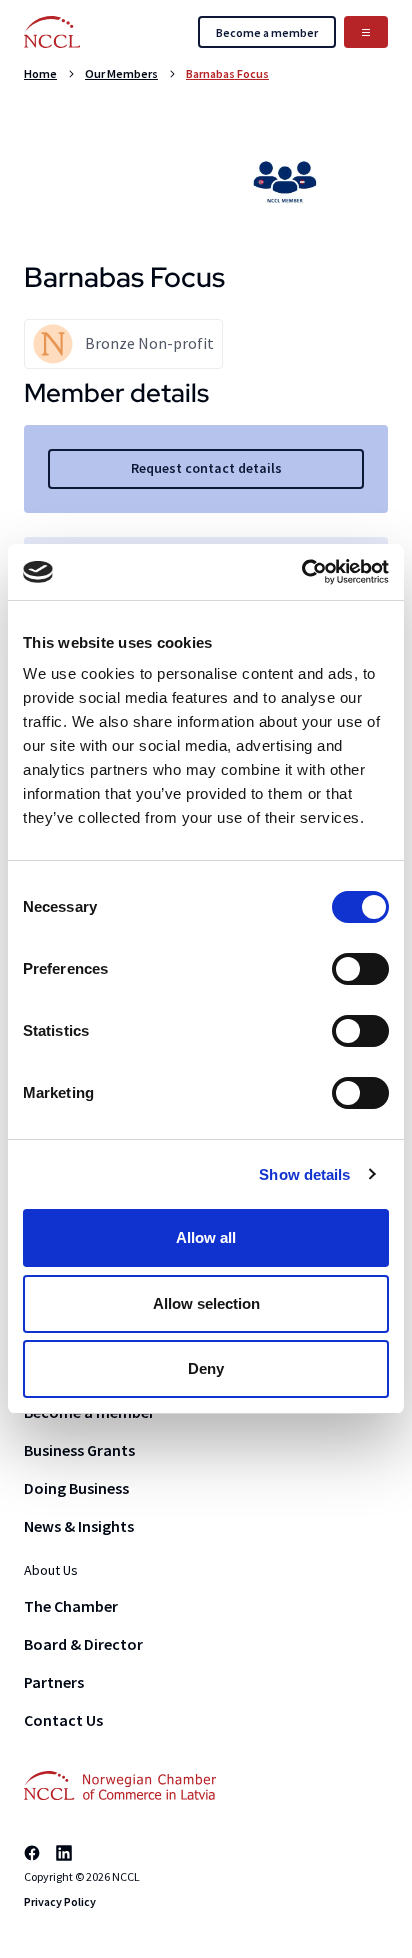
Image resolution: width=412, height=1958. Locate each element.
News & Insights (79, 1526)
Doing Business (76, 1488)
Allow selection (206, 1303)
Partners (54, 1682)
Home (40, 73)
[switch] (360, 969)
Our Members (121, 73)
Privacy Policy (60, 1901)
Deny (206, 1368)
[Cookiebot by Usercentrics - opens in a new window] (301, 572)
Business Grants (79, 1450)
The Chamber (71, 1606)
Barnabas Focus (227, 73)
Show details (304, 1174)
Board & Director (83, 1644)
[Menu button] (366, 32)
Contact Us (63, 1720)
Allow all (206, 1237)
